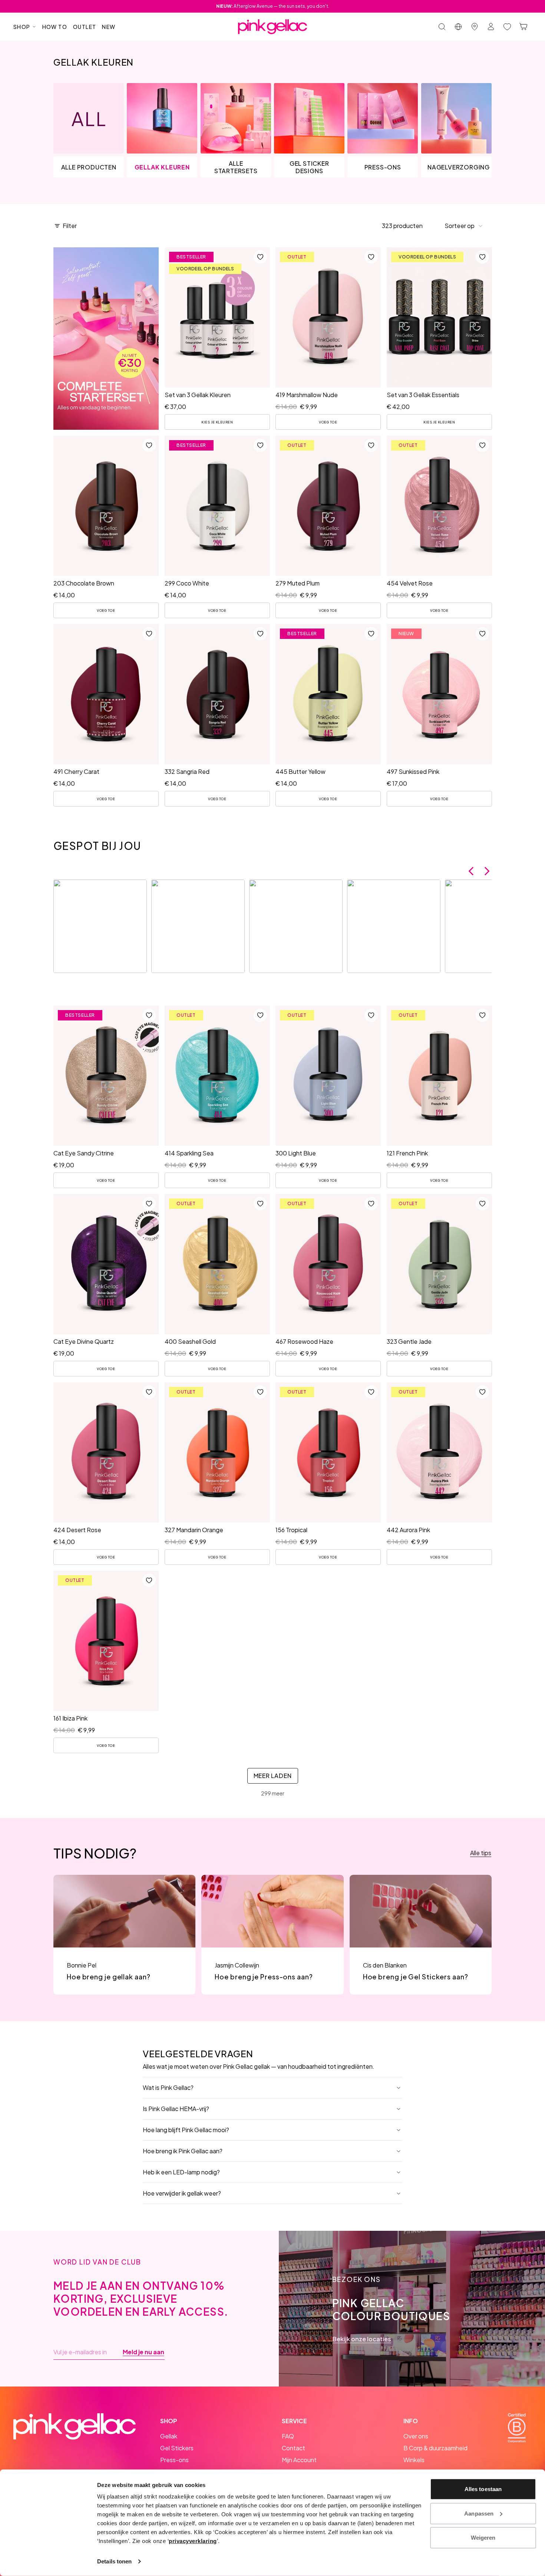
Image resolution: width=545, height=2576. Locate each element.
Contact (293, 2448)
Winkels (414, 2460)
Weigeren (483, 2538)
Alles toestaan (483, 2489)
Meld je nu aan (143, 2352)
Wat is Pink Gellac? (168, 2087)
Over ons (416, 2436)
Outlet (85, 27)
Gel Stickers (177, 2448)
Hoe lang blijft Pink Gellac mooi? (186, 2130)
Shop (22, 27)
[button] (464, 226)
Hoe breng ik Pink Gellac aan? (183, 2151)
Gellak (169, 2436)
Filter (70, 226)
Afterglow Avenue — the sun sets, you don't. (273, 6)
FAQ (288, 2436)
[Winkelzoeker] (475, 27)
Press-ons (174, 2460)
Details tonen (114, 2561)
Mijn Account (299, 2460)
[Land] (458, 27)
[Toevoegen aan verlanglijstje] (260, 257)
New (109, 27)
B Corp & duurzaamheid (435, 2448)
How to (55, 27)
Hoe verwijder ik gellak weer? (182, 2193)
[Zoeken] (442, 27)
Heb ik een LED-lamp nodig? (181, 2172)
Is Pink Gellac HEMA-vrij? (176, 2109)
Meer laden (273, 1776)
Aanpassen (479, 2513)
